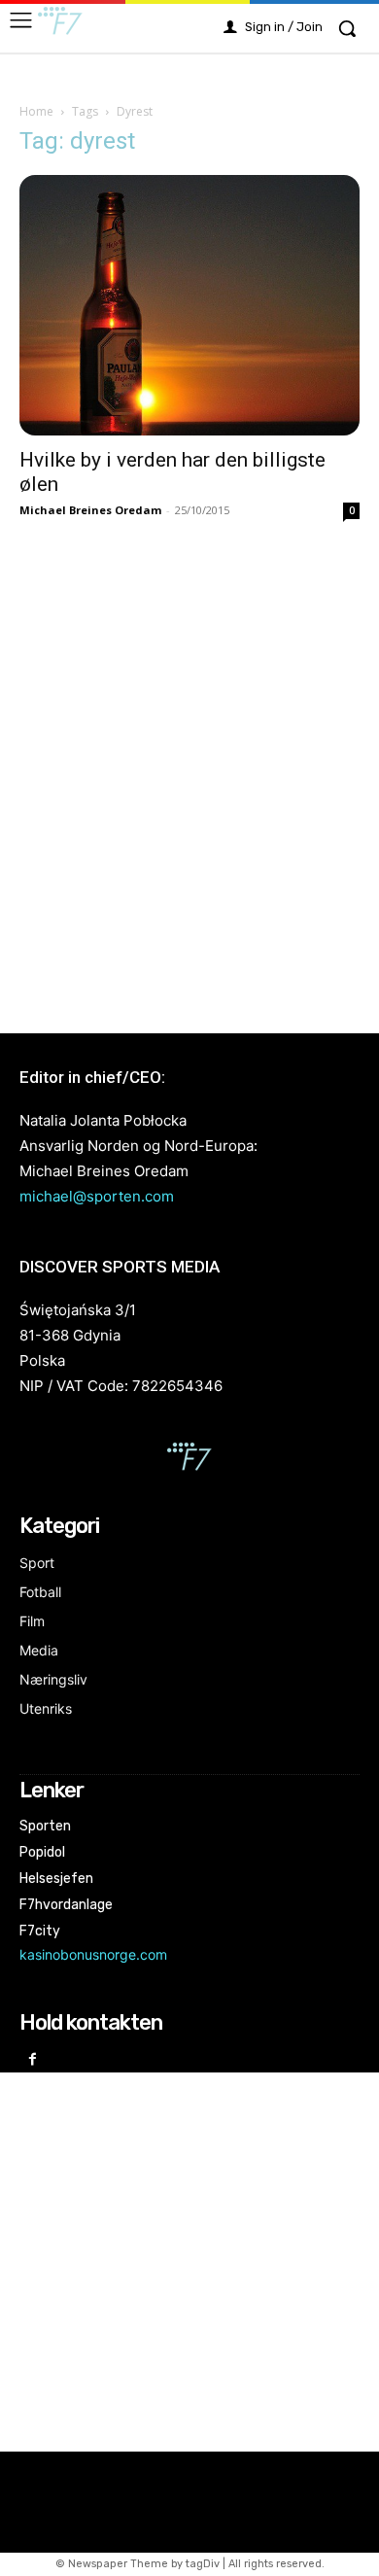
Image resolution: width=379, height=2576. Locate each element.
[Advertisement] (189, 776)
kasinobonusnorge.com (93, 1954)
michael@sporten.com (97, 1196)
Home (36, 111)
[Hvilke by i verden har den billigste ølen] (189, 305)
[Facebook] (33, 2060)
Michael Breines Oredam (90, 510)
